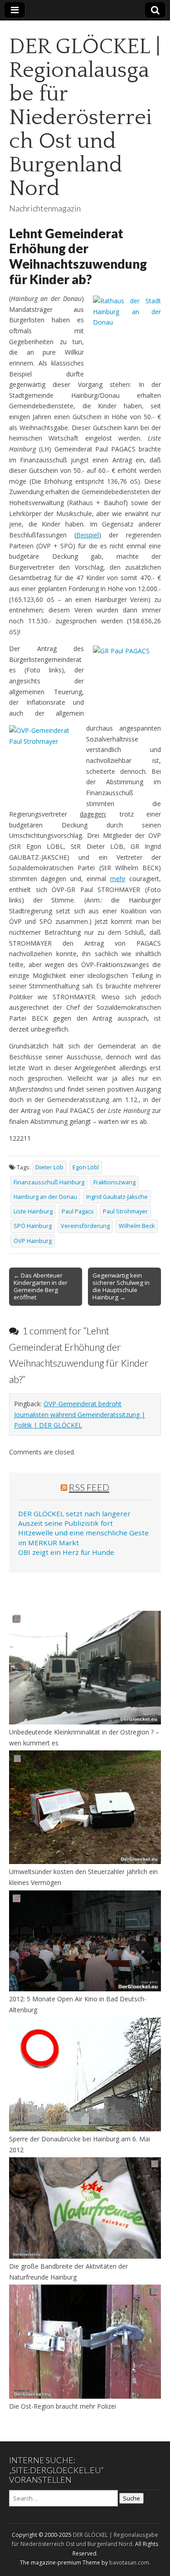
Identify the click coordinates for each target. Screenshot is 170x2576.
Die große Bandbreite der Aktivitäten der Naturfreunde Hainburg (68, 2272)
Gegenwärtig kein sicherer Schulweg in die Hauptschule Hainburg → (121, 1286)
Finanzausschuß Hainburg (49, 1182)
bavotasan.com (129, 2563)
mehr (118, 879)
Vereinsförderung (85, 1226)
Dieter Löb (49, 1167)
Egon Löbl (86, 1167)
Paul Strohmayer (125, 1211)
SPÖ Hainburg (33, 1226)
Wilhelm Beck (137, 1226)
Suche (131, 2498)
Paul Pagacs (78, 1211)
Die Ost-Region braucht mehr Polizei (63, 2406)
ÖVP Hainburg (33, 1241)
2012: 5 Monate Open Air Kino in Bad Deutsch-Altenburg (78, 2004)
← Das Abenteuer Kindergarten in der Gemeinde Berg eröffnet (41, 1286)
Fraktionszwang (114, 1182)
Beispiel (87, 535)
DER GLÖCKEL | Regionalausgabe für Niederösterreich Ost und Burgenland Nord (85, 118)
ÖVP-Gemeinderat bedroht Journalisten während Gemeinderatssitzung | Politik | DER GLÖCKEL (80, 1414)
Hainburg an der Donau (45, 1197)
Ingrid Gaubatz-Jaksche (117, 1197)
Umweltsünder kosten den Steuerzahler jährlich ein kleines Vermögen (83, 1877)
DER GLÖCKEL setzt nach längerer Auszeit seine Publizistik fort (74, 1518)
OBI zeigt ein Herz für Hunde (66, 1552)
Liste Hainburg (33, 1211)
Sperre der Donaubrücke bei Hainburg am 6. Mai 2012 (80, 2144)
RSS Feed (89, 1487)
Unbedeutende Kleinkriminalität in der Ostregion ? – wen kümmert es (84, 1737)
